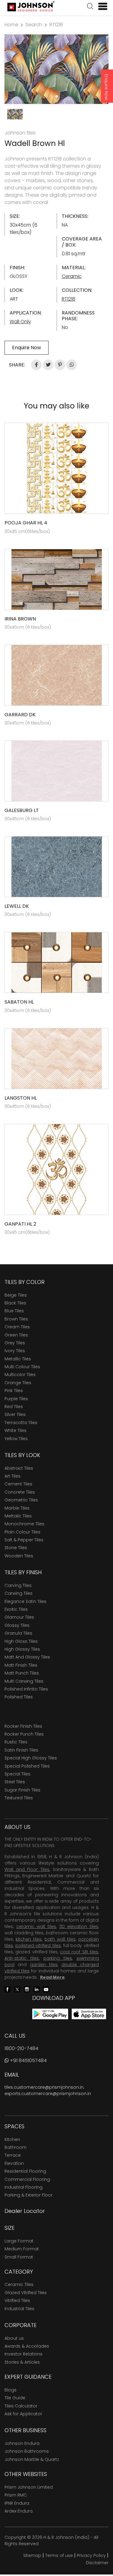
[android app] (50, 2014)
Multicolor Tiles (20, 1375)
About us (14, 2338)
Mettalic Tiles (18, 1516)
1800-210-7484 (21, 2048)
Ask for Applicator (23, 2414)
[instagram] (27, 1989)
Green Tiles (16, 1335)
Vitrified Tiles (17, 2300)
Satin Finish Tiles (21, 1750)
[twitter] (17, 1989)
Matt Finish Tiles (21, 1665)
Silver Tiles (15, 1414)
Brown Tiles (16, 1319)
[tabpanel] (56, 69)
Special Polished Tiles (27, 1766)
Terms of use (59, 2555)
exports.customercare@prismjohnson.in (48, 2094)
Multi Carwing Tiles (24, 1681)
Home (11, 25)
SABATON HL (19, 1002)
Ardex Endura (19, 2511)
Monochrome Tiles (24, 1524)
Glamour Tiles (19, 1617)
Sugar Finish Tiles (22, 1790)
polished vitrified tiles (38, 1946)
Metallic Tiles (18, 1359)
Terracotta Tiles (21, 1423)
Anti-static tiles (22, 1958)
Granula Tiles (18, 1633)
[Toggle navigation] (100, 6)
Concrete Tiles (20, 1492)
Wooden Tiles (19, 1556)
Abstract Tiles (19, 1468)
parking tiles (58, 1958)
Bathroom (16, 2147)
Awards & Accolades (27, 2346)
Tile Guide (15, 2398)
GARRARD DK (20, 715)
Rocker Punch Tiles (24, 1734)
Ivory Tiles (15, 1351)
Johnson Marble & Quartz (32, 2459)
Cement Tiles (18, 1484)
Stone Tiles (16, 1548)
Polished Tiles (19, 1697)
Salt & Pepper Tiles (24, 1540)
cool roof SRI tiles (79, 1952)
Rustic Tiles (16, 1742)
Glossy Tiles (17, 1625)
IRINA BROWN (20, 619)
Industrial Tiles (19, 2309)
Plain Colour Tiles (22, 1532)
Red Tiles (14, 1407)
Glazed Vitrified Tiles (26, 2293)
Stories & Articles (22, 2362)
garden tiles (44, 1965)
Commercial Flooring (27, 2179)
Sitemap (32, 2555)
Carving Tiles (18, 1585)
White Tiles (16, 1430)
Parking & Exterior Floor (28, 2195)
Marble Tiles (17, 1508)
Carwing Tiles (19, 1593)
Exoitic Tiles (16, 1609)
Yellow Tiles (16, 1439)
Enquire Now (106, 87)
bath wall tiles (60, 1939)
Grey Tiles (15, 1343)
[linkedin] (36, 1989)
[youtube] (46, 1989)
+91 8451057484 (28, 2060)
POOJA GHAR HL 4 (26, 523)
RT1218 (56, 25)
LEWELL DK (17, 906)
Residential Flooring (25, 2171)
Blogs (11, 2390)
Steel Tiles (15, 1782)
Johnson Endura (22, 2443)
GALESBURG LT (22, 810)
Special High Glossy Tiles (31, 1758)
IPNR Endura (17, 2503)
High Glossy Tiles (22, 1649)
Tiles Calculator (21, 2406)
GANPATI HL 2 (20, 1224)
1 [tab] (57, 96)
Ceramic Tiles (19, 2284)
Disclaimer (97, 2563)
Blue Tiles (14, 1311)
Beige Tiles (16, 1295)
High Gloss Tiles (21, 1641)
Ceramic (72, 276)
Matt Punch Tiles (22, 1673)
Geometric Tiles (21, 1500)
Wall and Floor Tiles (27, 1869)
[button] (90, 7)
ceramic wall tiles (36, 1926)
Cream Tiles (17, 1327)
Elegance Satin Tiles (25, 1601)
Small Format (19, 2257)
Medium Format (22, 2249)
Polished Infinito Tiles (26, 1689)
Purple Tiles (16, 1399)
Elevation (14, 2163)
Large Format (19, 2241)
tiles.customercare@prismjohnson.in (44, 2087)
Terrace (13, 2155)
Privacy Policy (91, 2555)
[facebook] (8, 1989)
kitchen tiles (29, 1939)
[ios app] (89, 2014)
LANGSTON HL (21, 1098)
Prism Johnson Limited (29, 2487)
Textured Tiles (19, 1798)
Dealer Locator (25, 2211)
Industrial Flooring (24, 2187)
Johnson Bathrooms (27, 2451)
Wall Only (20, 322)
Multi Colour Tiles (22, 1367)
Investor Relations (24, 2354)
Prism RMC (16, 2495)
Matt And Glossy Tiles (27, 1657)
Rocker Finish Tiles (23, 1726)
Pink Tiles (14, 1391)
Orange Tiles (18, 1383)
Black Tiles (15, 1303)
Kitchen (12, 2139)
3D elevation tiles (79, 1926)
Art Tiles (13, 1476)
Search (34, 25)
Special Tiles (17, 1774)
